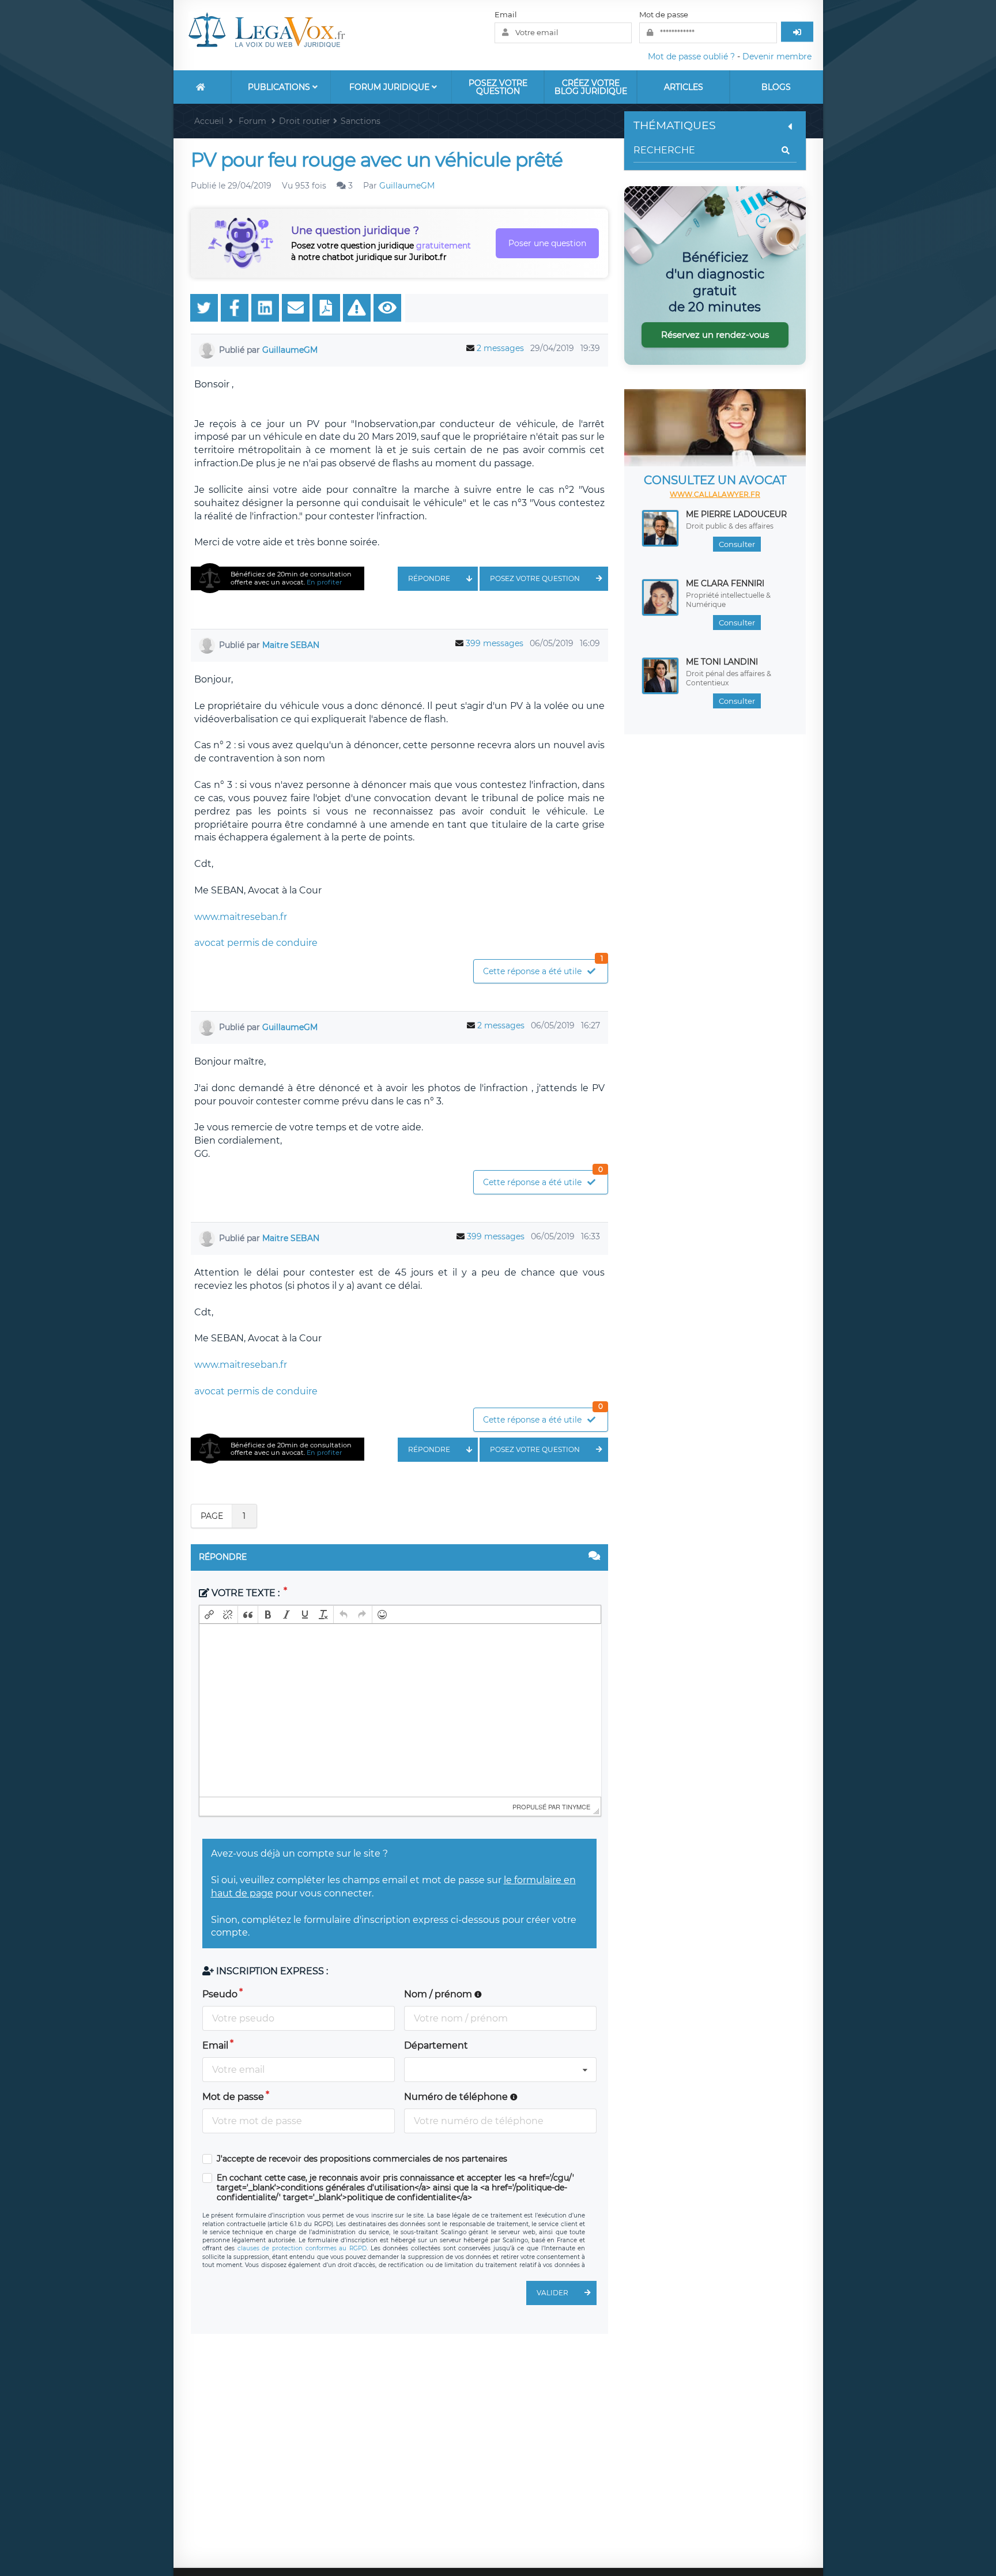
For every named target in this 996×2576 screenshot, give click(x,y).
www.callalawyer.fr (715, 494)
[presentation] (209, 1615)
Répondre (429, 578)
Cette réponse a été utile (543, 968)
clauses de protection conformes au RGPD (302, 2248)
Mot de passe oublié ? (691, 56)
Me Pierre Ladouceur (736, 514)
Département (436, 2045)
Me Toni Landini (722, 662)
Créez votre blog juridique (591, 87)
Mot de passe (664, 14)
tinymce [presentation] (576, 1806)
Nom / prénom (439, 1994)
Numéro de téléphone (457, 2097)
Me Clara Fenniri (725, 583)
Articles (684, 87)
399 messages (495, 643)
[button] (209, 1615)
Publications (280, 87)
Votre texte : (246, 1593)
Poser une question (547, 243)
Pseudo (220, 1994)
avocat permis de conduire (256, 943)
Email (506, 14)
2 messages (500, 348)
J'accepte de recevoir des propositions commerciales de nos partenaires (362, 2159)
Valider (552, 2293)
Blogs (776, 87)
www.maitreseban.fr (241, 917)
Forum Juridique (391, 87)
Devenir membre (777, 56)
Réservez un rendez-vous (715, 335)
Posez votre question (498, 87)
